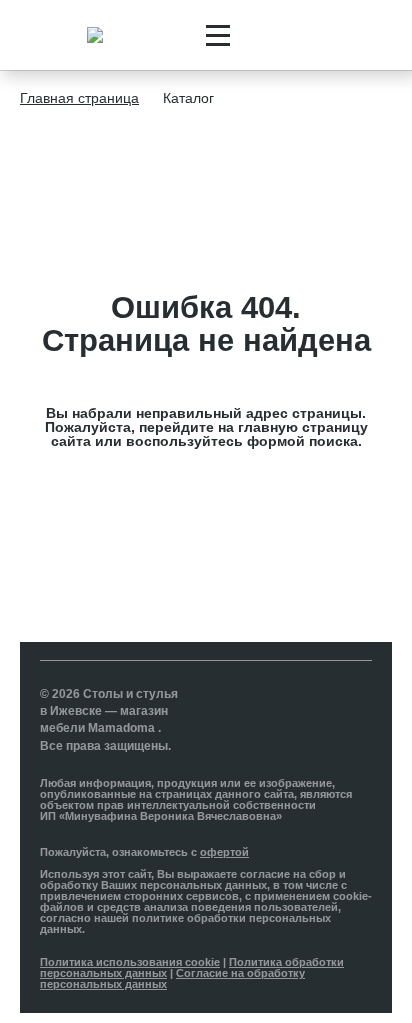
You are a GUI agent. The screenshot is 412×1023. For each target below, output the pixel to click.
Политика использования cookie (130, 962)
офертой (224, 852)
